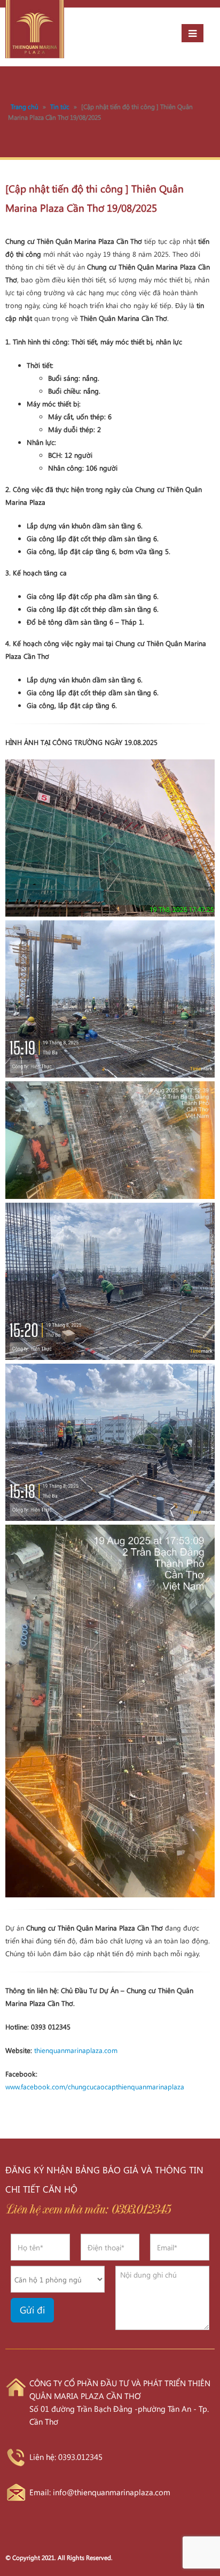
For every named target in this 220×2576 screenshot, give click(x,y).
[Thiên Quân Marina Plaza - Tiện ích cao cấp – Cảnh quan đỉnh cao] (35, 29)
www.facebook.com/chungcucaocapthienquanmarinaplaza (95, 2086)
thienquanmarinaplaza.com (76, 2050)
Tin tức (60, 106)
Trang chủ (25, 106)
